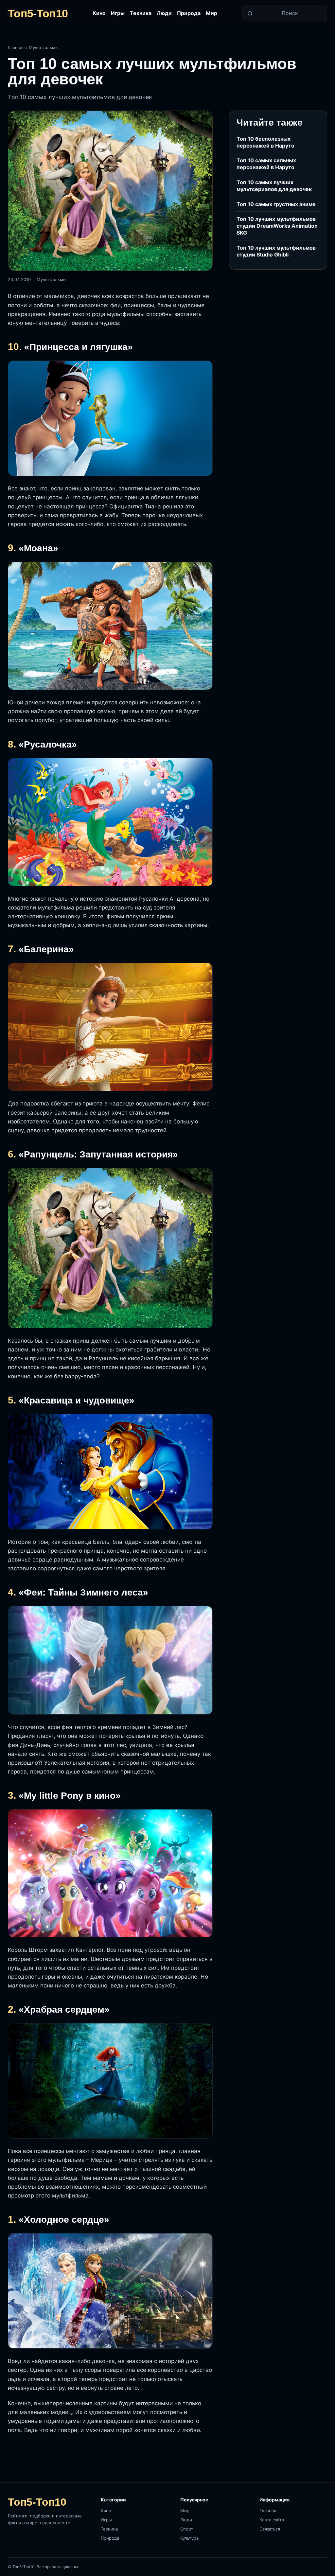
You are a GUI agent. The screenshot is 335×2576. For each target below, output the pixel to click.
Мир (212, 13)
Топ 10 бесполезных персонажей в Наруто (265, 142)
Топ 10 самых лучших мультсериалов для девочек (274, 186)
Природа (189, 13)
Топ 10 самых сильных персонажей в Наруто (266, 164)
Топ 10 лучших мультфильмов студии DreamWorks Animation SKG (277, 226)
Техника (141, 13)
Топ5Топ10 (38, 13)
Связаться (270, 2529)
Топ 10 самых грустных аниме (276, 204)
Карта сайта (272, 2520)
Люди (164, 13)
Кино (99, 13)
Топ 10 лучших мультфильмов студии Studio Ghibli (276, 251)
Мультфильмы (44, 47)
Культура (189, 2538)
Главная (16, 47)
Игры (118, 13)
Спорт (187, 2529)
